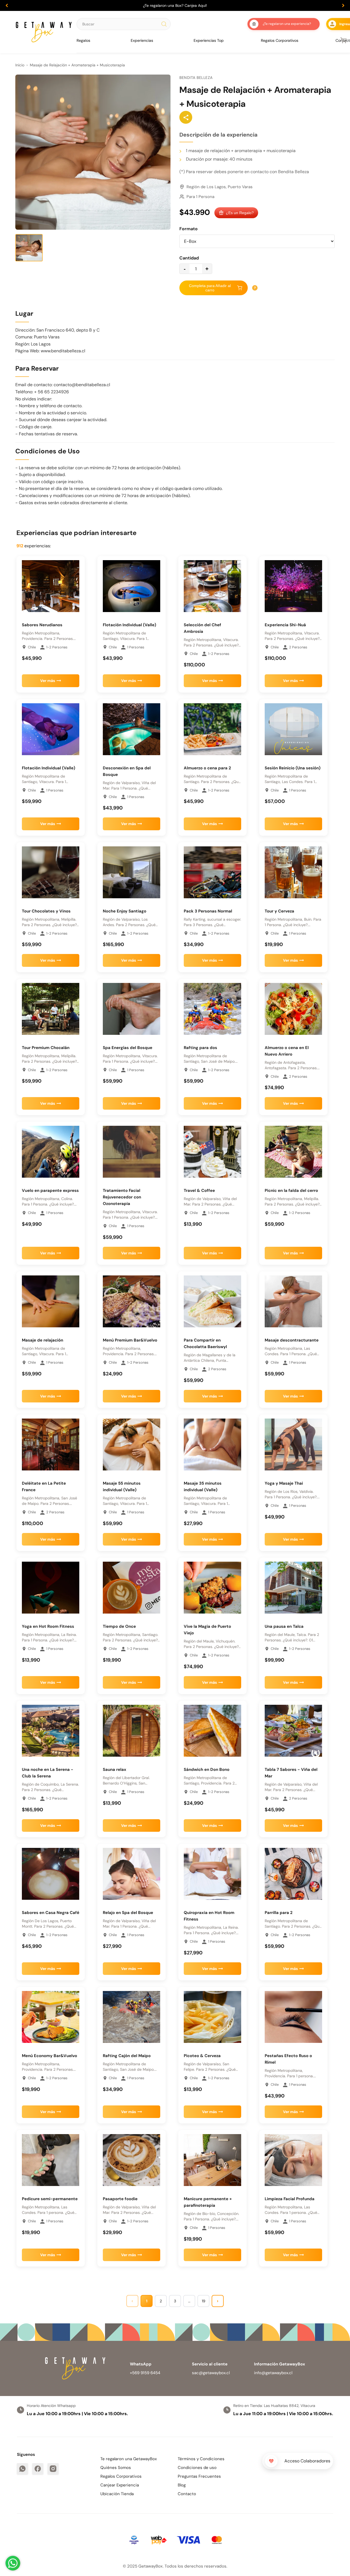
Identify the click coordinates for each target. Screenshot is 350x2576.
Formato (189, 229)
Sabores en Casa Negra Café (51, 1913)
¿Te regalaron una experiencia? (287, 24)
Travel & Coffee (199, 1190)
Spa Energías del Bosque (128, 1048)
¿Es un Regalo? (240, 213)
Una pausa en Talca (284, 1626)
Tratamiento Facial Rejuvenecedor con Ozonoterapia (122, 1197)
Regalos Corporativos (280, 40)
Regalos (83, 40)
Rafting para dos (200, 1048)
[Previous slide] (7, 5)
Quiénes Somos (116, 2468)
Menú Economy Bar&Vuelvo (49, 2056)
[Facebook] (38, 2469)
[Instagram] (53, 2469)
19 (204, 2301)
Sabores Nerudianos (42, 625)
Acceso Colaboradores (307, 2461)
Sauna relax (115, 1769)
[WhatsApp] (22, 2469)
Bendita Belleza (196, 78)
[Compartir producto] (186, 117)
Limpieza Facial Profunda (290, 2199)
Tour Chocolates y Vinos (46, 911)
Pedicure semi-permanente (50, 2199)
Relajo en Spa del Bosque (128, 1913)
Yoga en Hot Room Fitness (48, 1626)
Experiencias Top (209, 40)
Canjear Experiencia (120, 2485)
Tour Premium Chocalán (46, 1048)
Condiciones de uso (197, 2468)
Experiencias (142, 40)
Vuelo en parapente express (50, 1190)
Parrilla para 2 (279, 1913)
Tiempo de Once (119, 1626)
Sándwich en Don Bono (207, 1769)
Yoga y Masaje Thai (284, 1483)
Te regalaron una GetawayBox (129, 2459)
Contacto (187, 2494)
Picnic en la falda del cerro (291, 1190)
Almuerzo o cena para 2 (207, 768)
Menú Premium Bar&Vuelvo (130, 1340)
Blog (182, 2485)
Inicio (20, 65)
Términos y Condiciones (201, 2459)
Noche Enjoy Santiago (125, 911)
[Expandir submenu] (92, 40)
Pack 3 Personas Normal (208, 911)
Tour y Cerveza (279, 911)
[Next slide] (343, 5)
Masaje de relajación (43, 1340)
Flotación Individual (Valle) (129, 625)
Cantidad (189, 258)
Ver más (48, 681)
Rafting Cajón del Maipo (127, 2056)
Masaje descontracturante (292, 1340)
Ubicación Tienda (117, 2494)
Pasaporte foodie (120, 2199)
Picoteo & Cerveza (202, 2056)
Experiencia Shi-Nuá (285, 625)
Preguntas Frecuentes (199, 2476)
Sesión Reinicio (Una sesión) (293, 768)
